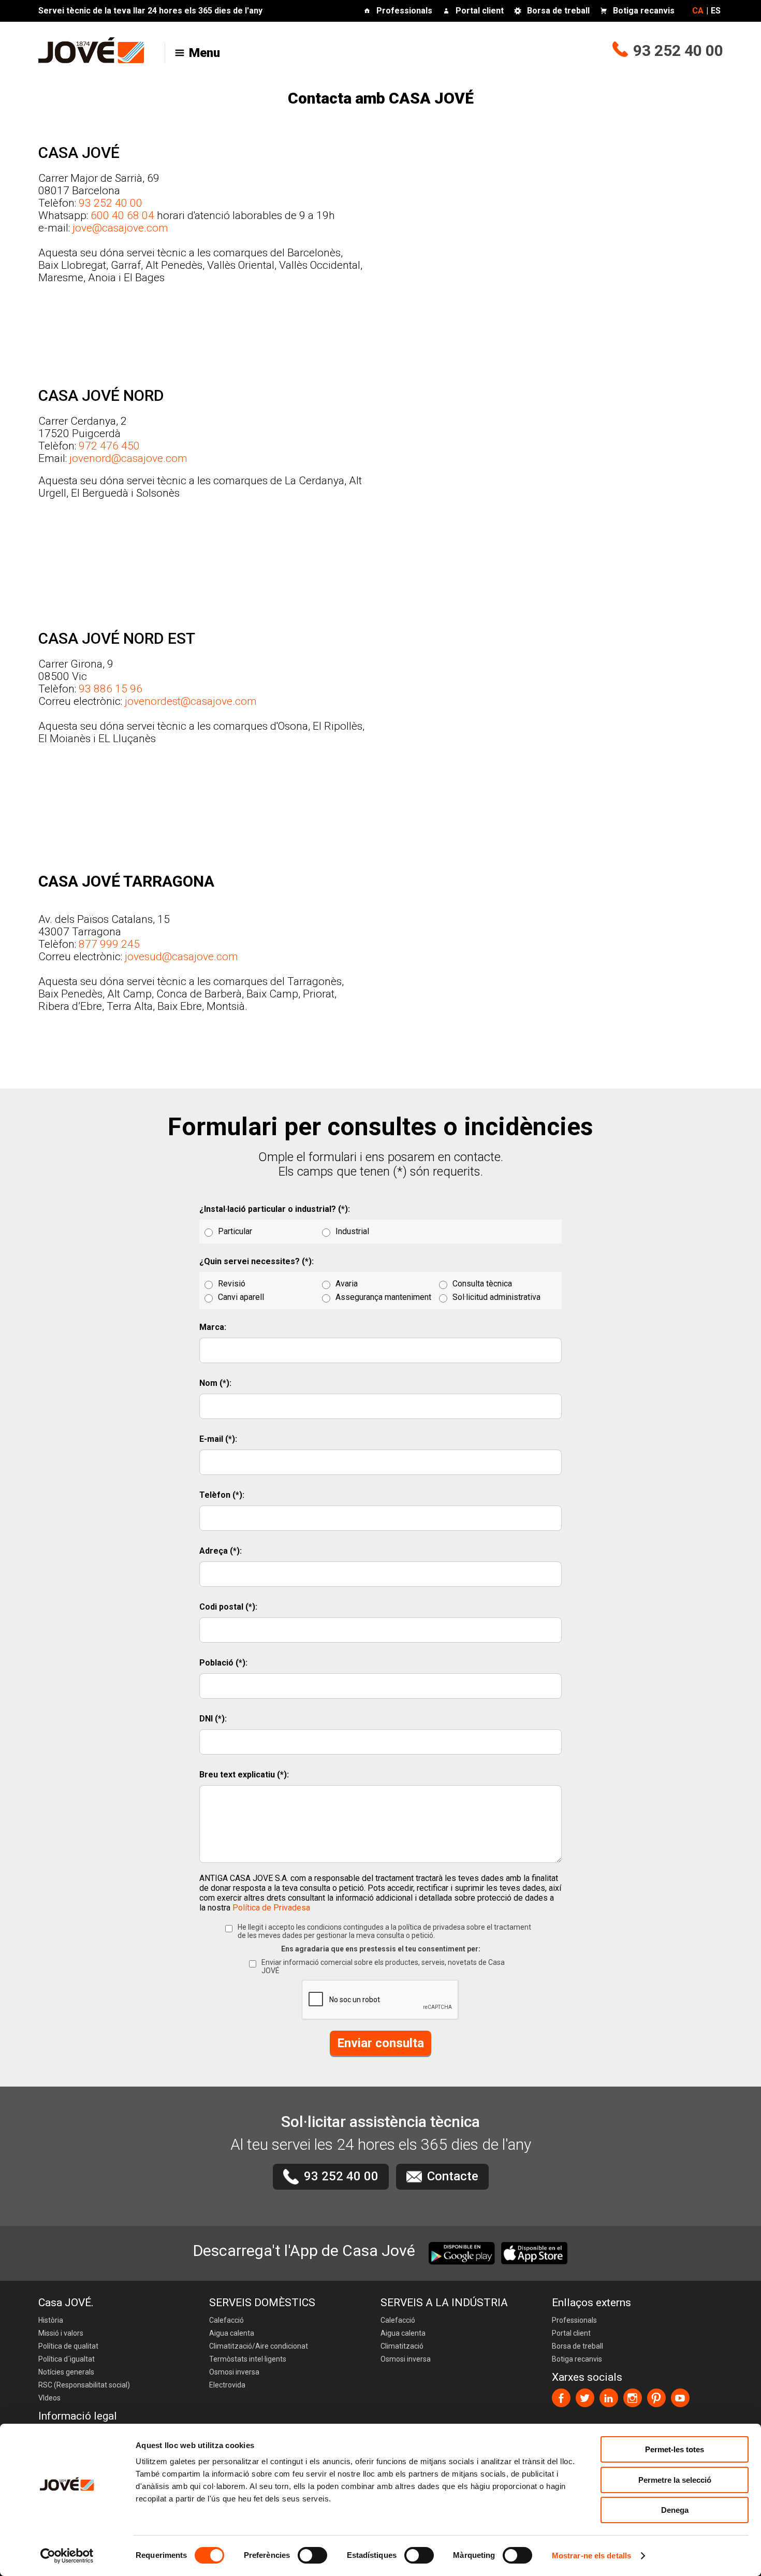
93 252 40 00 (678, 50)
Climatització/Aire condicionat (259, 2346)
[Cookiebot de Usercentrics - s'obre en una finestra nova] (67, 2556)
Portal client (480, 11)
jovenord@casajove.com (128, 458)
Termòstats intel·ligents (248, 2359)
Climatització (402, 2346)
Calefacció (226, 2320)
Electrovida (227, 2385)
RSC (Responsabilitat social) (84, 2385)
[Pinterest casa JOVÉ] (656, 2398)
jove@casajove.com (120, 228)
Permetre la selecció (675, 2480)
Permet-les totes (675, 2449)
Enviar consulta (380, 2043)
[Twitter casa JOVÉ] (585, 2398)
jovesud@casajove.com (181, 957)
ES (716, 11)
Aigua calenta (232, 2333)
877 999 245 (109, 944)
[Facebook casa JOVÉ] (561, 2398)
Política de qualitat (68, 2346)
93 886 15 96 (111, 689)
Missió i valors (61, 2333)
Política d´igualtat (67, 2359)
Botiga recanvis (644, 11)
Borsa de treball (558, 11)
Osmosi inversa (234, 2372)
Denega (675, 2510)
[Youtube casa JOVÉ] (680, 2398)
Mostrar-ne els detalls (591, 2556)
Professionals (404, 11)
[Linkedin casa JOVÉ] (609, 2398)
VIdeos (49, 2398)
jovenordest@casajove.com (191, 701)
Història (51, 2320)
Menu (204, 53)
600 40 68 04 (122, 215)
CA (698, 11)
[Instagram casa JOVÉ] (633, 2398)
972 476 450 (109, 446)
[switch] (312, 2555)
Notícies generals (66, 2372)
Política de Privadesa (271, 1908)
